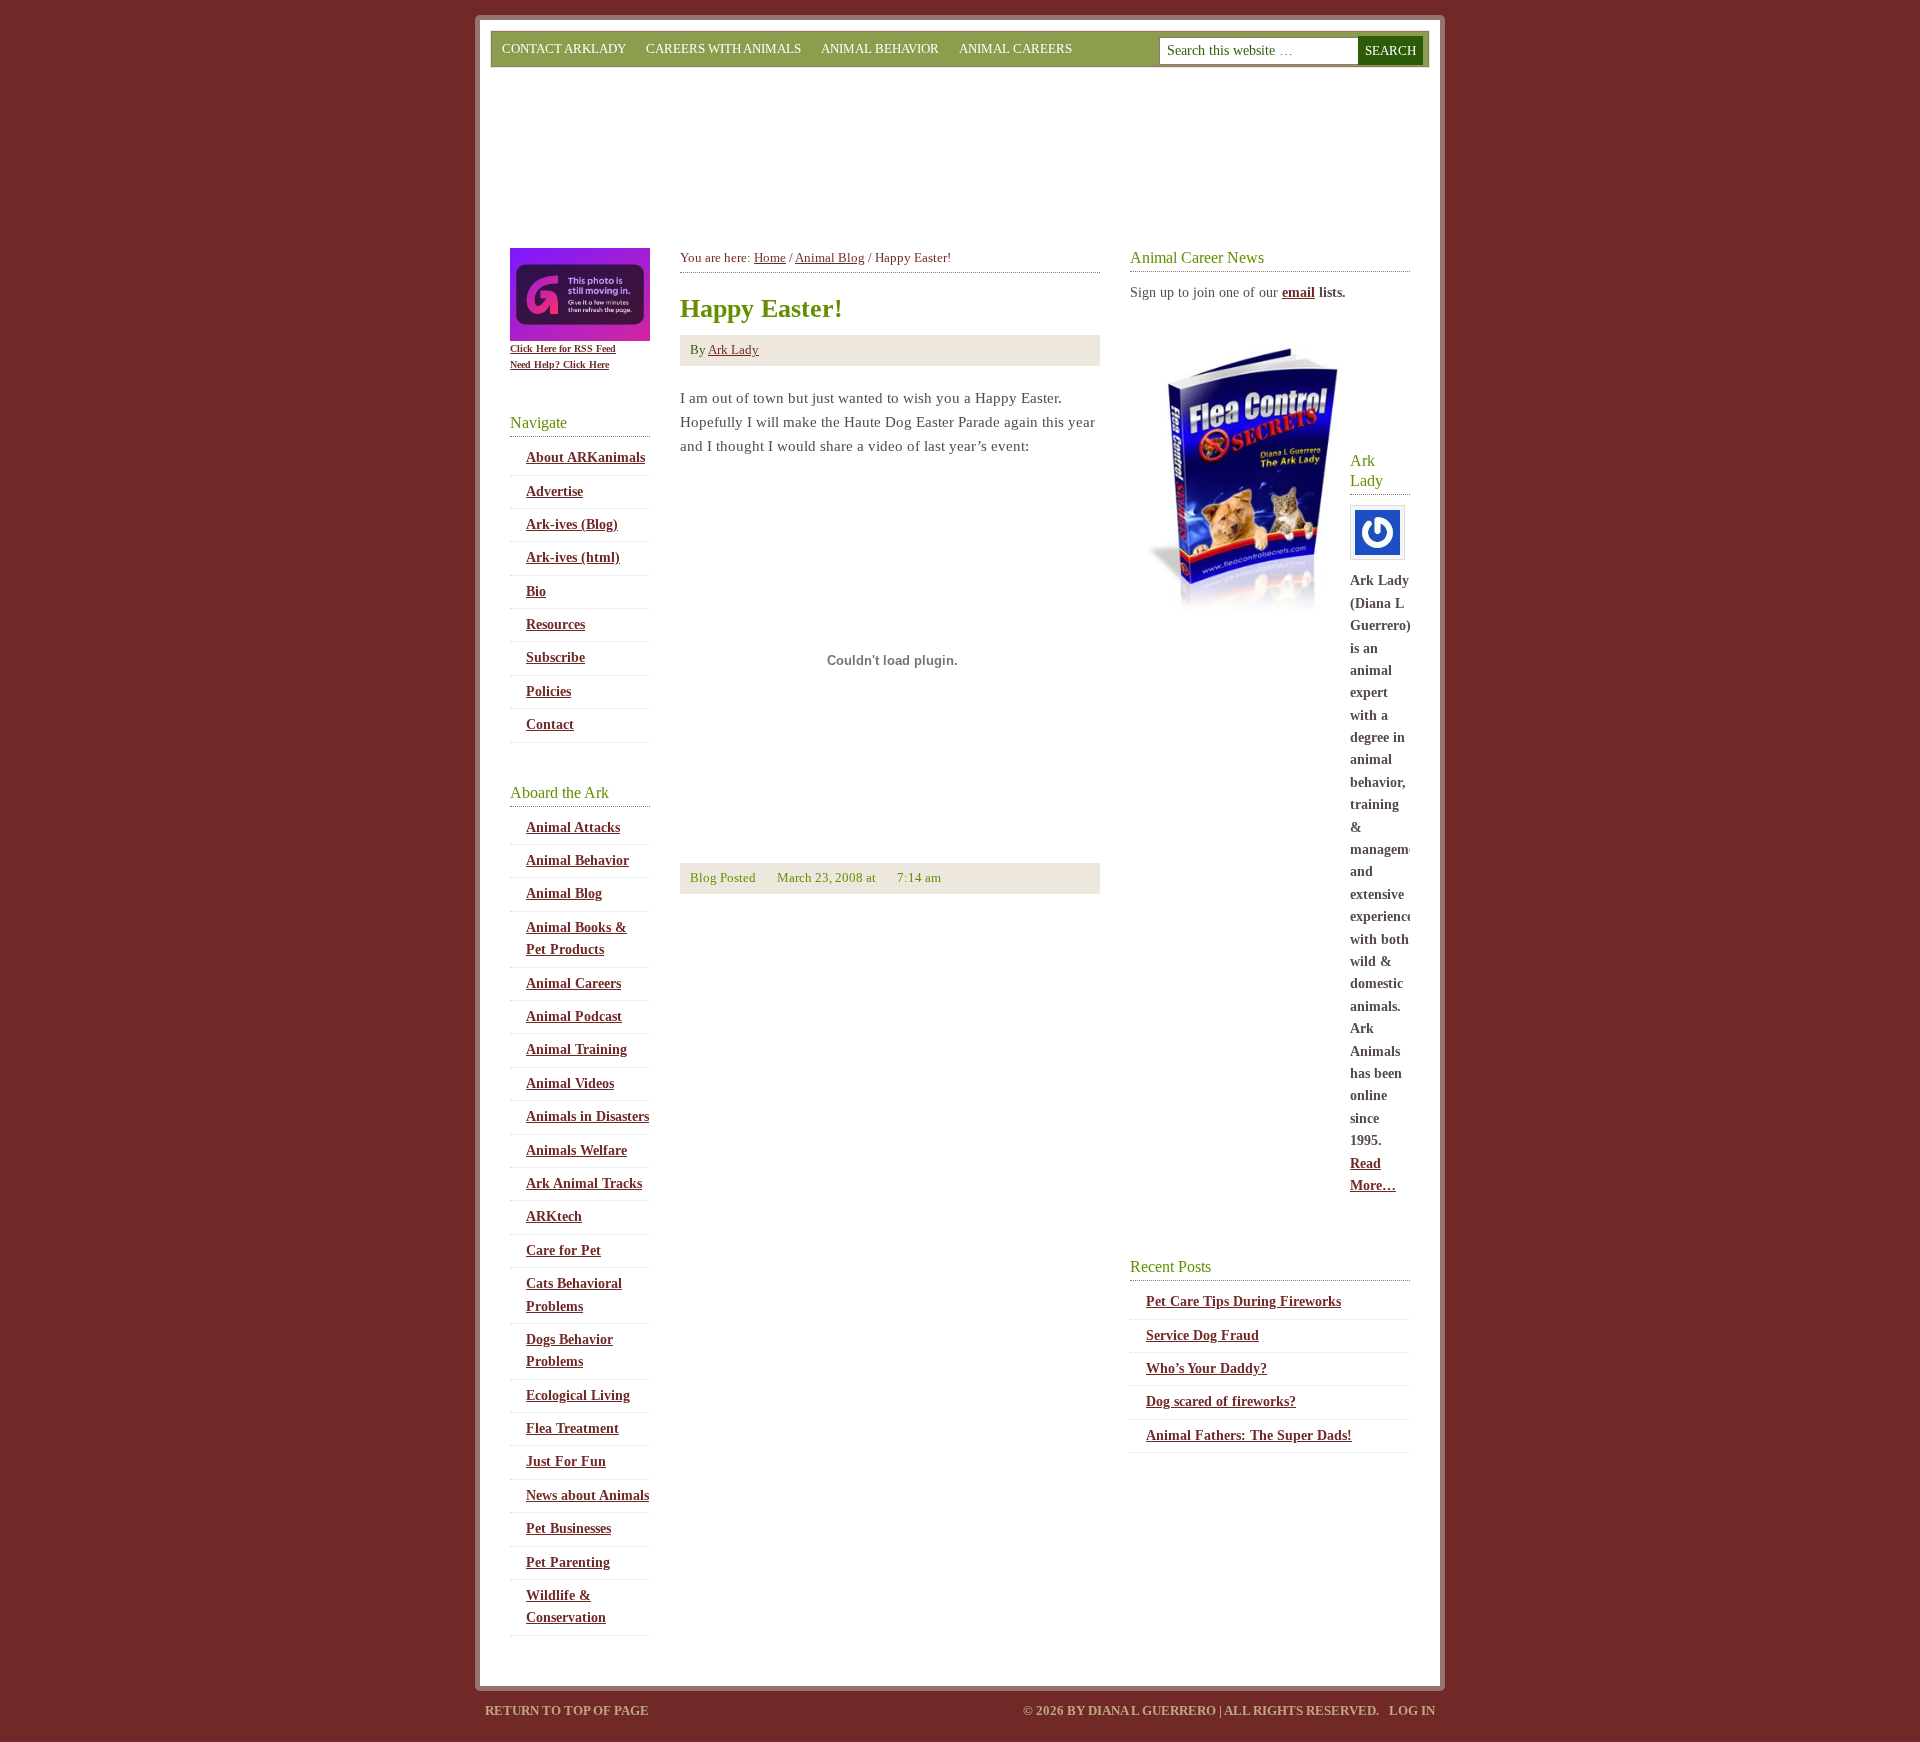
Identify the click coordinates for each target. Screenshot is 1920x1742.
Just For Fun (566, 1461)
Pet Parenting (568, 1562)
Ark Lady (733, 349)
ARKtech (554, 1216)
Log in (1412, 1710)
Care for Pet (563, 1250)
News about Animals (587, 1495)
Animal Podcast (574, 1016)
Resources (555, 624)
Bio (536, 591)
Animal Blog (564, 893)
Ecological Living (578, 1395)
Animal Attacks (573, 827)
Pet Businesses (568, 1528)
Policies (548, 691)
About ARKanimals (585, 457)
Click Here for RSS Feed (563, 348)
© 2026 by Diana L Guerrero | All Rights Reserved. (1202, 1710)
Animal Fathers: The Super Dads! (1249, 1435)
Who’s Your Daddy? (1206, 1368)
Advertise (554, 491)
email (1298, 292)
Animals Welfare (576, 1150)
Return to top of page (567, 1710)
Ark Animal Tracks (584, 1183)
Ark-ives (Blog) (572, 524)
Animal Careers (1015, 48)
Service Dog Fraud (1202, 1335)
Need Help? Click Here (559, 364)
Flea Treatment (572, 1428)
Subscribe (555, 657)
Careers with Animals (723, 48)
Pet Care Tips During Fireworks (1243, 1301)
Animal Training (576, 1049)
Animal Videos (570, 1083)
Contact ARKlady (564, 48)
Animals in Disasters (587, 1116)
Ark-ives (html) (573, 557)
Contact (550, 724)
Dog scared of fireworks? (1221, 1401)
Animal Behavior (880, 48)
